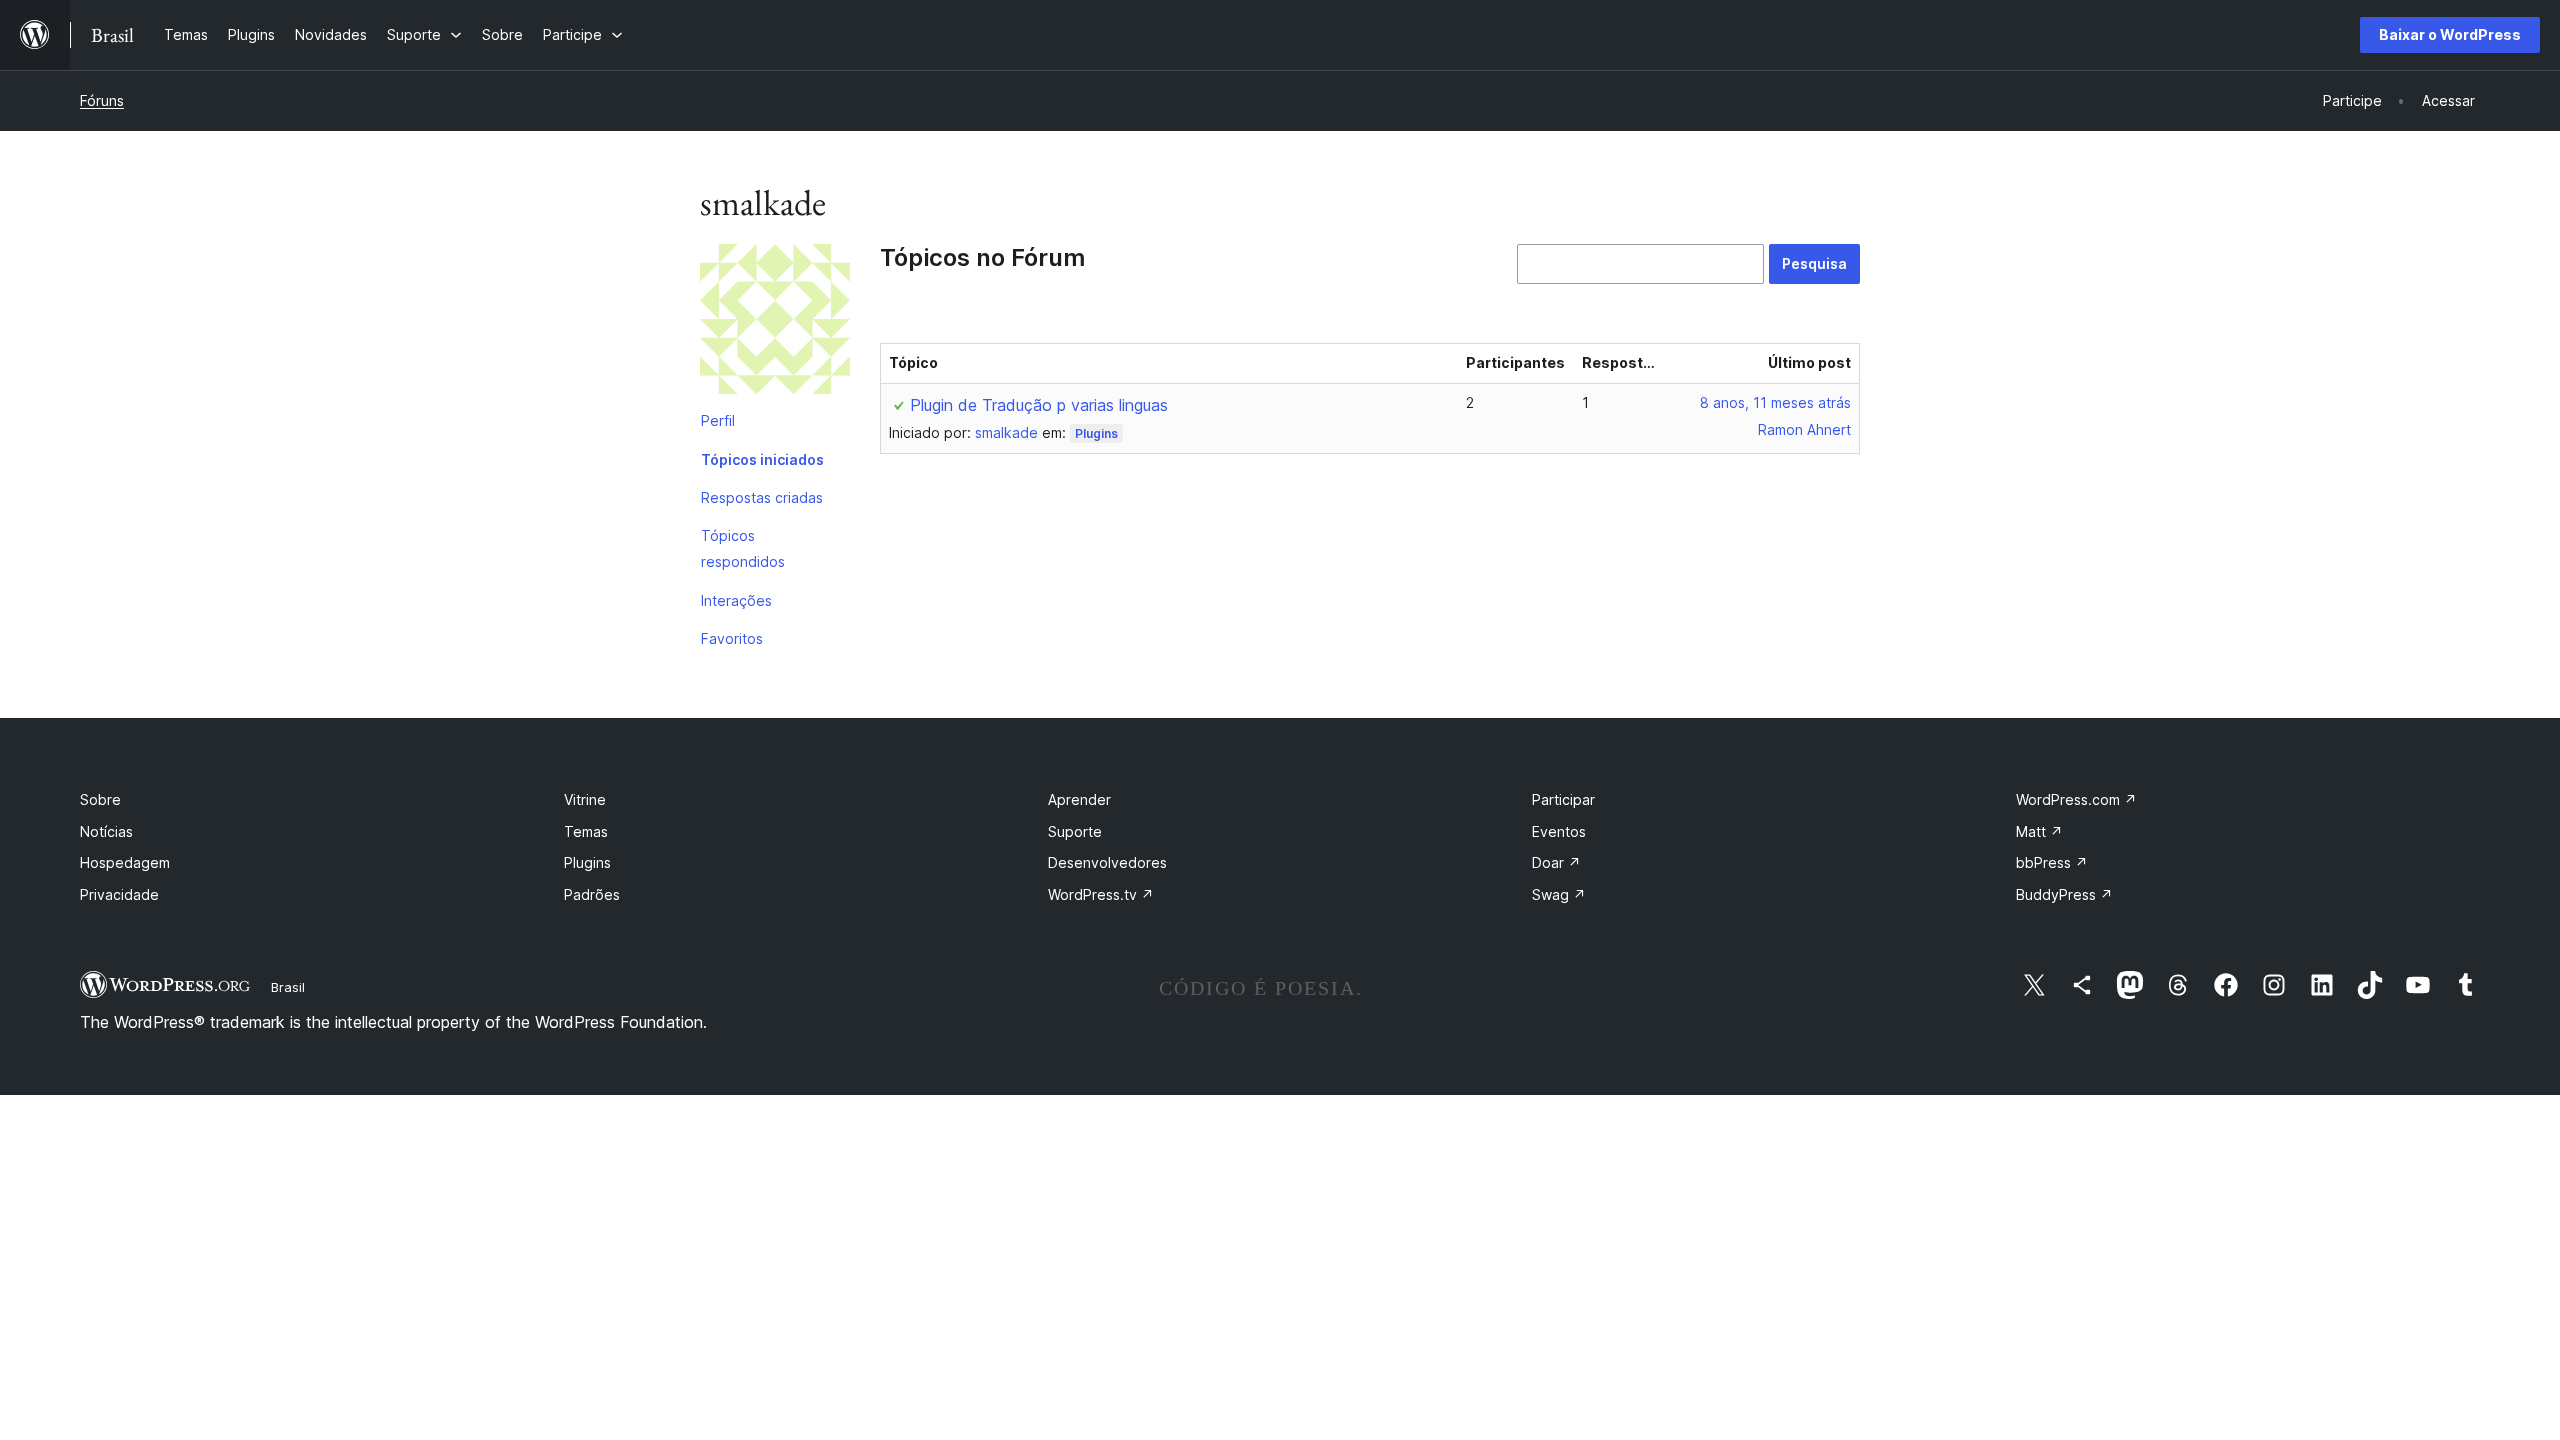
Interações (736, 600)
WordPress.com (2076, 799)
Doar (1556, 862)
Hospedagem (125, 862)
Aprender (1079, 799)
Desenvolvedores (1107, 862)
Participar (1563, 799)
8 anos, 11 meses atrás (1775, 402)
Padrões (592, 894)
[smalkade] (775, 323)
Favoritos (732, 638)
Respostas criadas (762, 497)
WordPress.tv (1101, 894)
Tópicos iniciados (762, 459)
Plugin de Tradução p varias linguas (1039, 405)
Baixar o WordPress (2450, 34)
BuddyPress (2064, 894)
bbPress (2052, 862)
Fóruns (102, 100)
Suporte (1075, 831)
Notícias (106, 831)
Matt (2039, 831)
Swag (1559, 894)
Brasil (288, 987)
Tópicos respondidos (743, 548)
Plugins (1096, 433)
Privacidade (119, 894)
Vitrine (585, 799)
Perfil (718, 420)
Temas (586, 831)
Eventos (1559, 831)
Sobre (100, 799)
